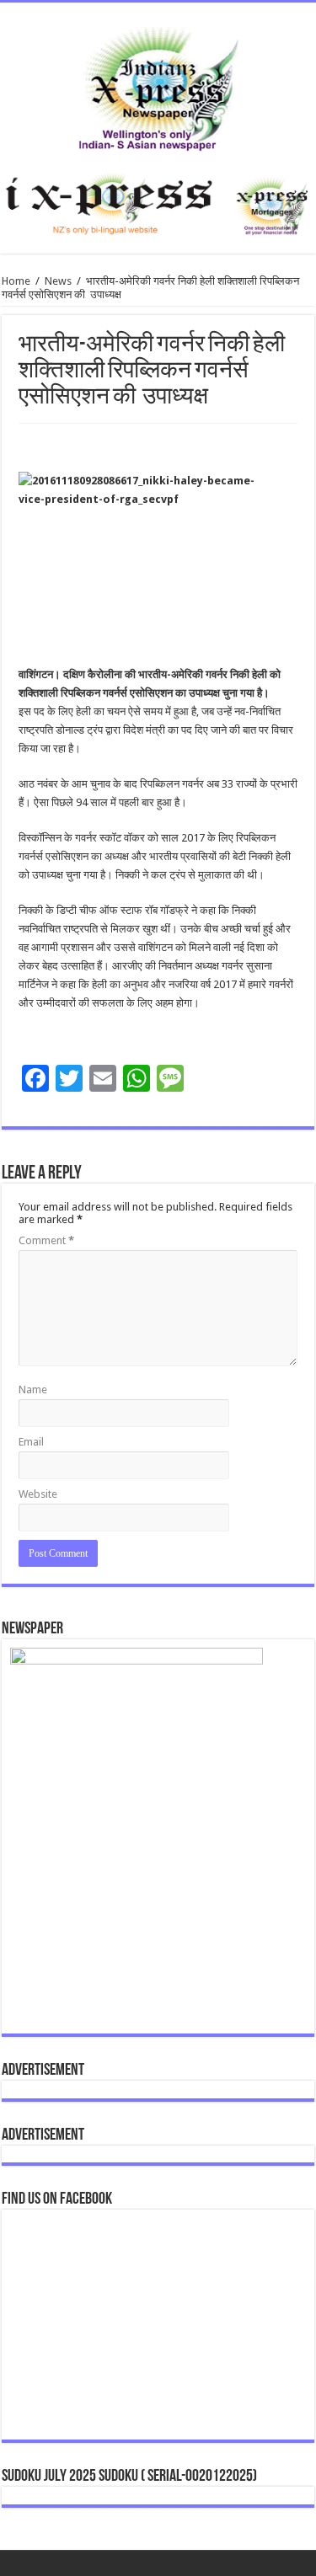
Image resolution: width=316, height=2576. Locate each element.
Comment (46, 1240)
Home (16, 281)
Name (33, 1390)
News (58, 281)
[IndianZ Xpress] (158, 85)
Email (31, 1442)
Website (38, 1494)
